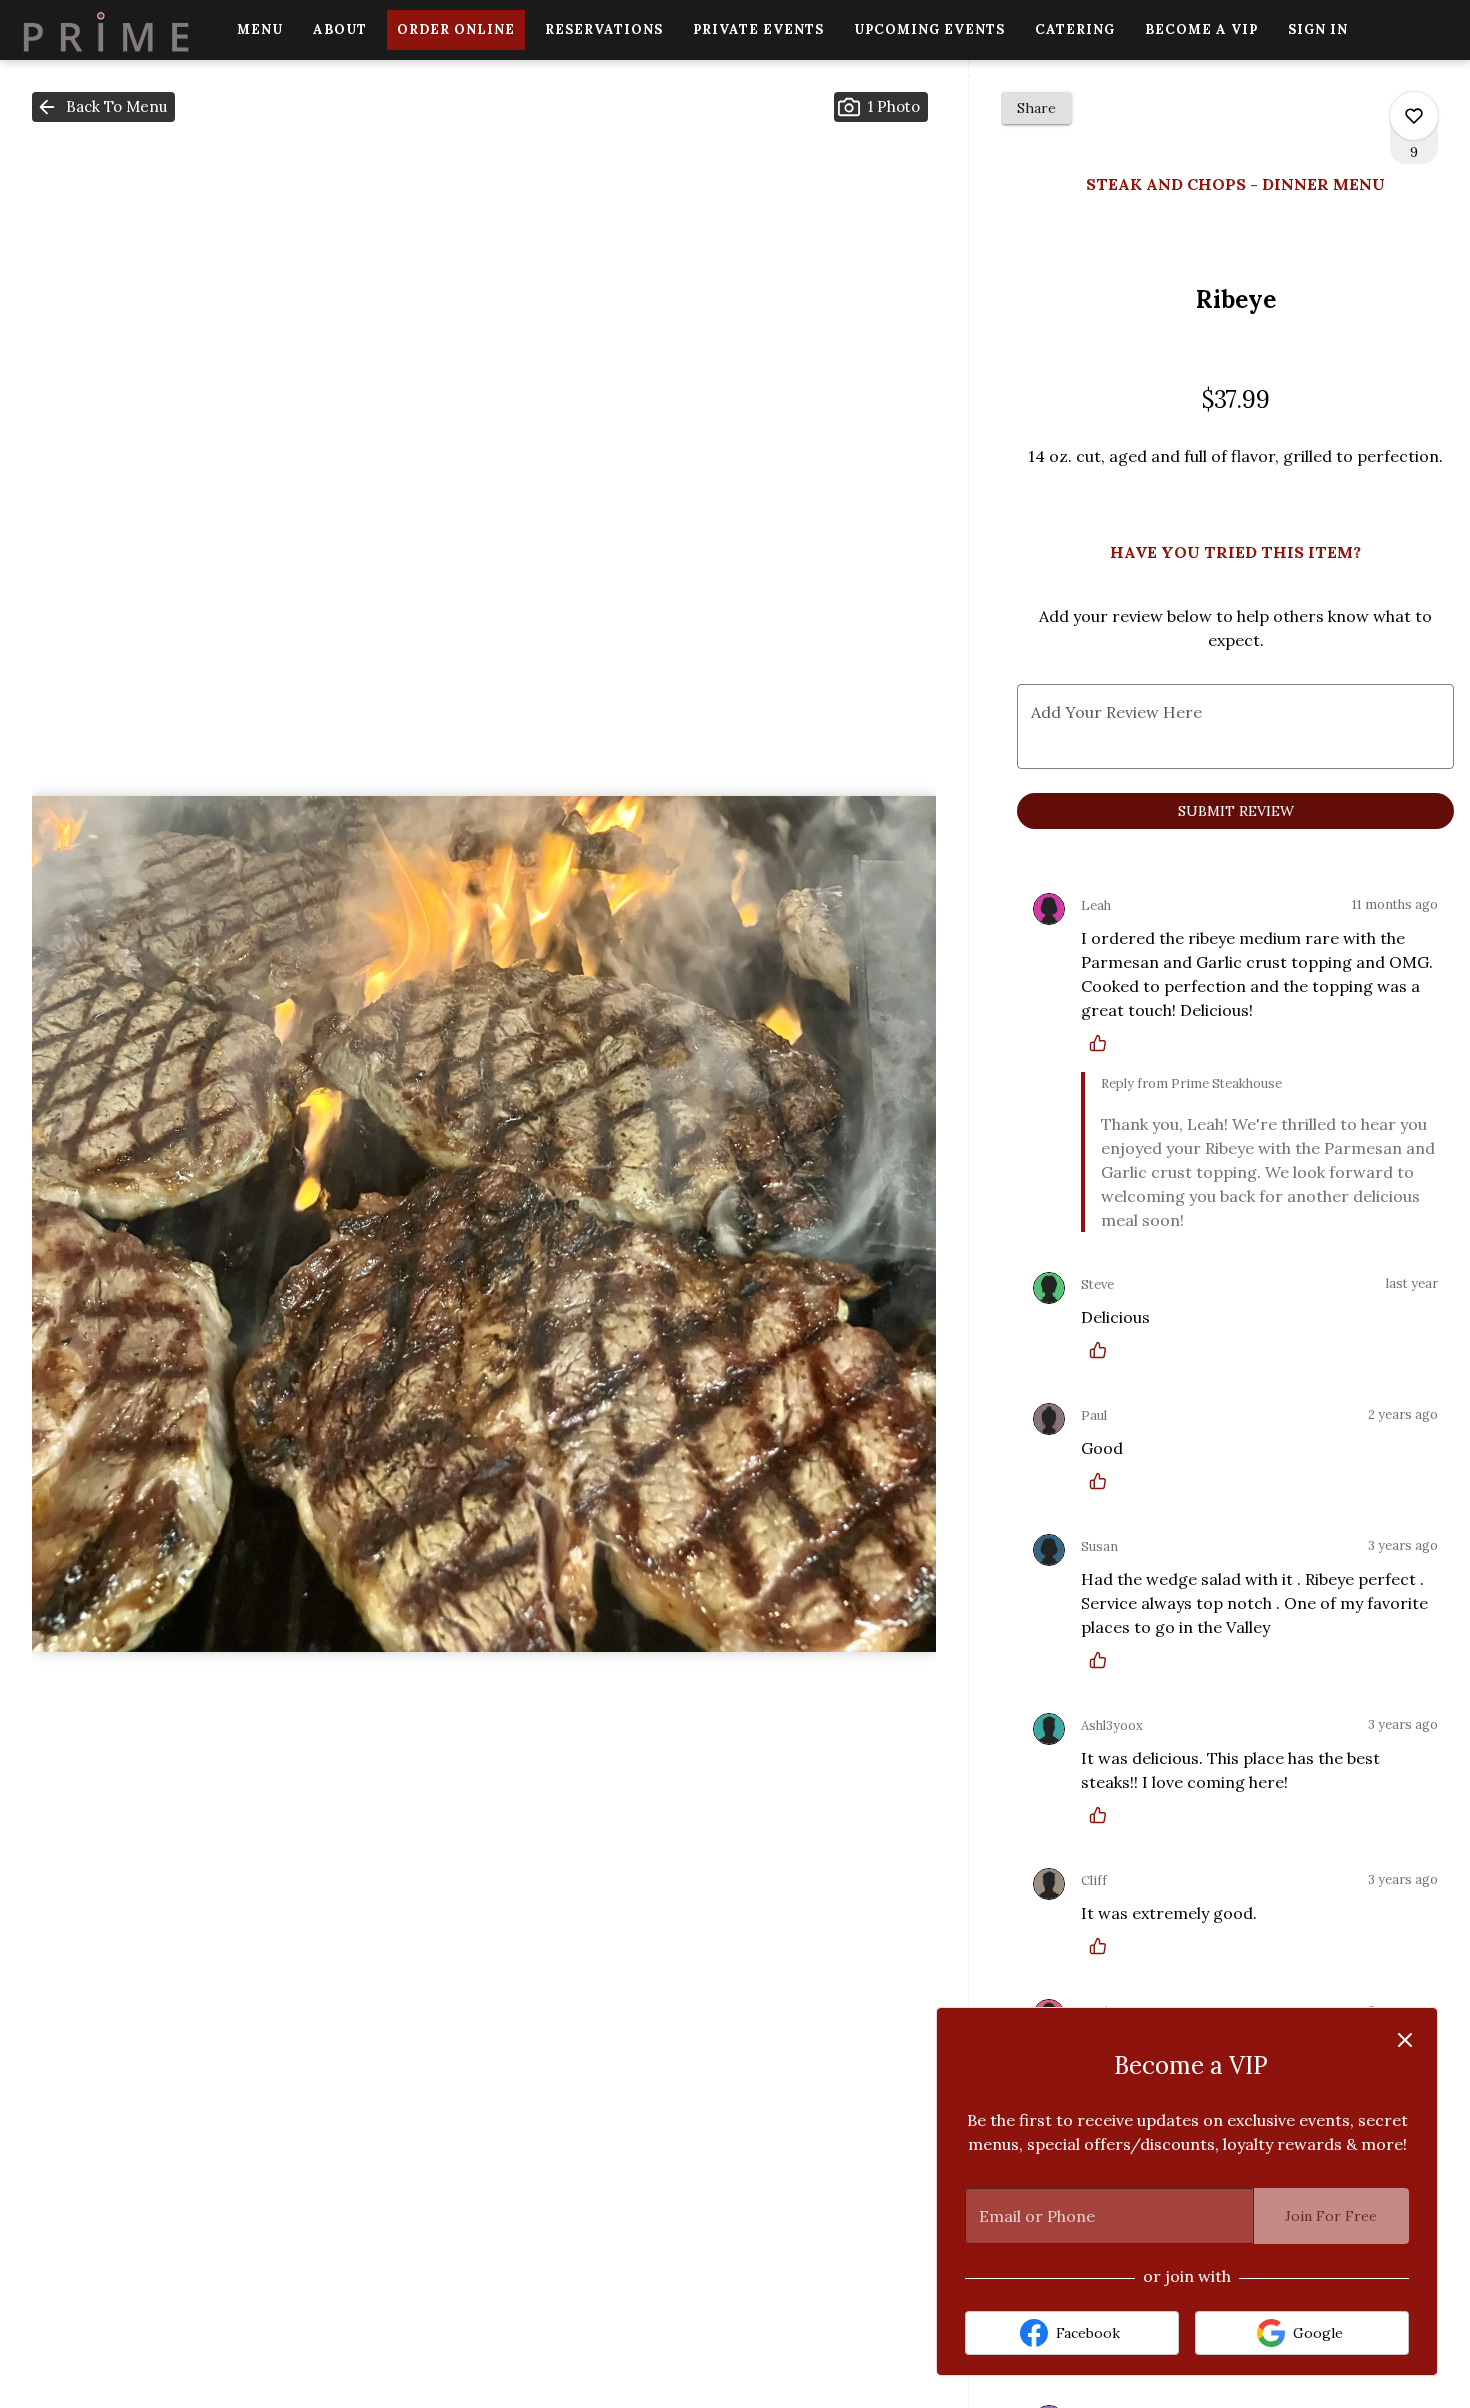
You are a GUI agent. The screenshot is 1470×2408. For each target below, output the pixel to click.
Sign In (1318, 29)
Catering (1075, 29)
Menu (260, 29)
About (340, 29)
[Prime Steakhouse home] (106, 30)
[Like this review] (1103, 1043)
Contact (1087, 75)
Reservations (604, 29)
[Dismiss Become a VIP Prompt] (1405, 2040)
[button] (103, 107)
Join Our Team (958, 75)
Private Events (758, 29)
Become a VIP (1201, 29)
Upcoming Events (929, 29)
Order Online (456, 29)
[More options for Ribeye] (1414, 116)
